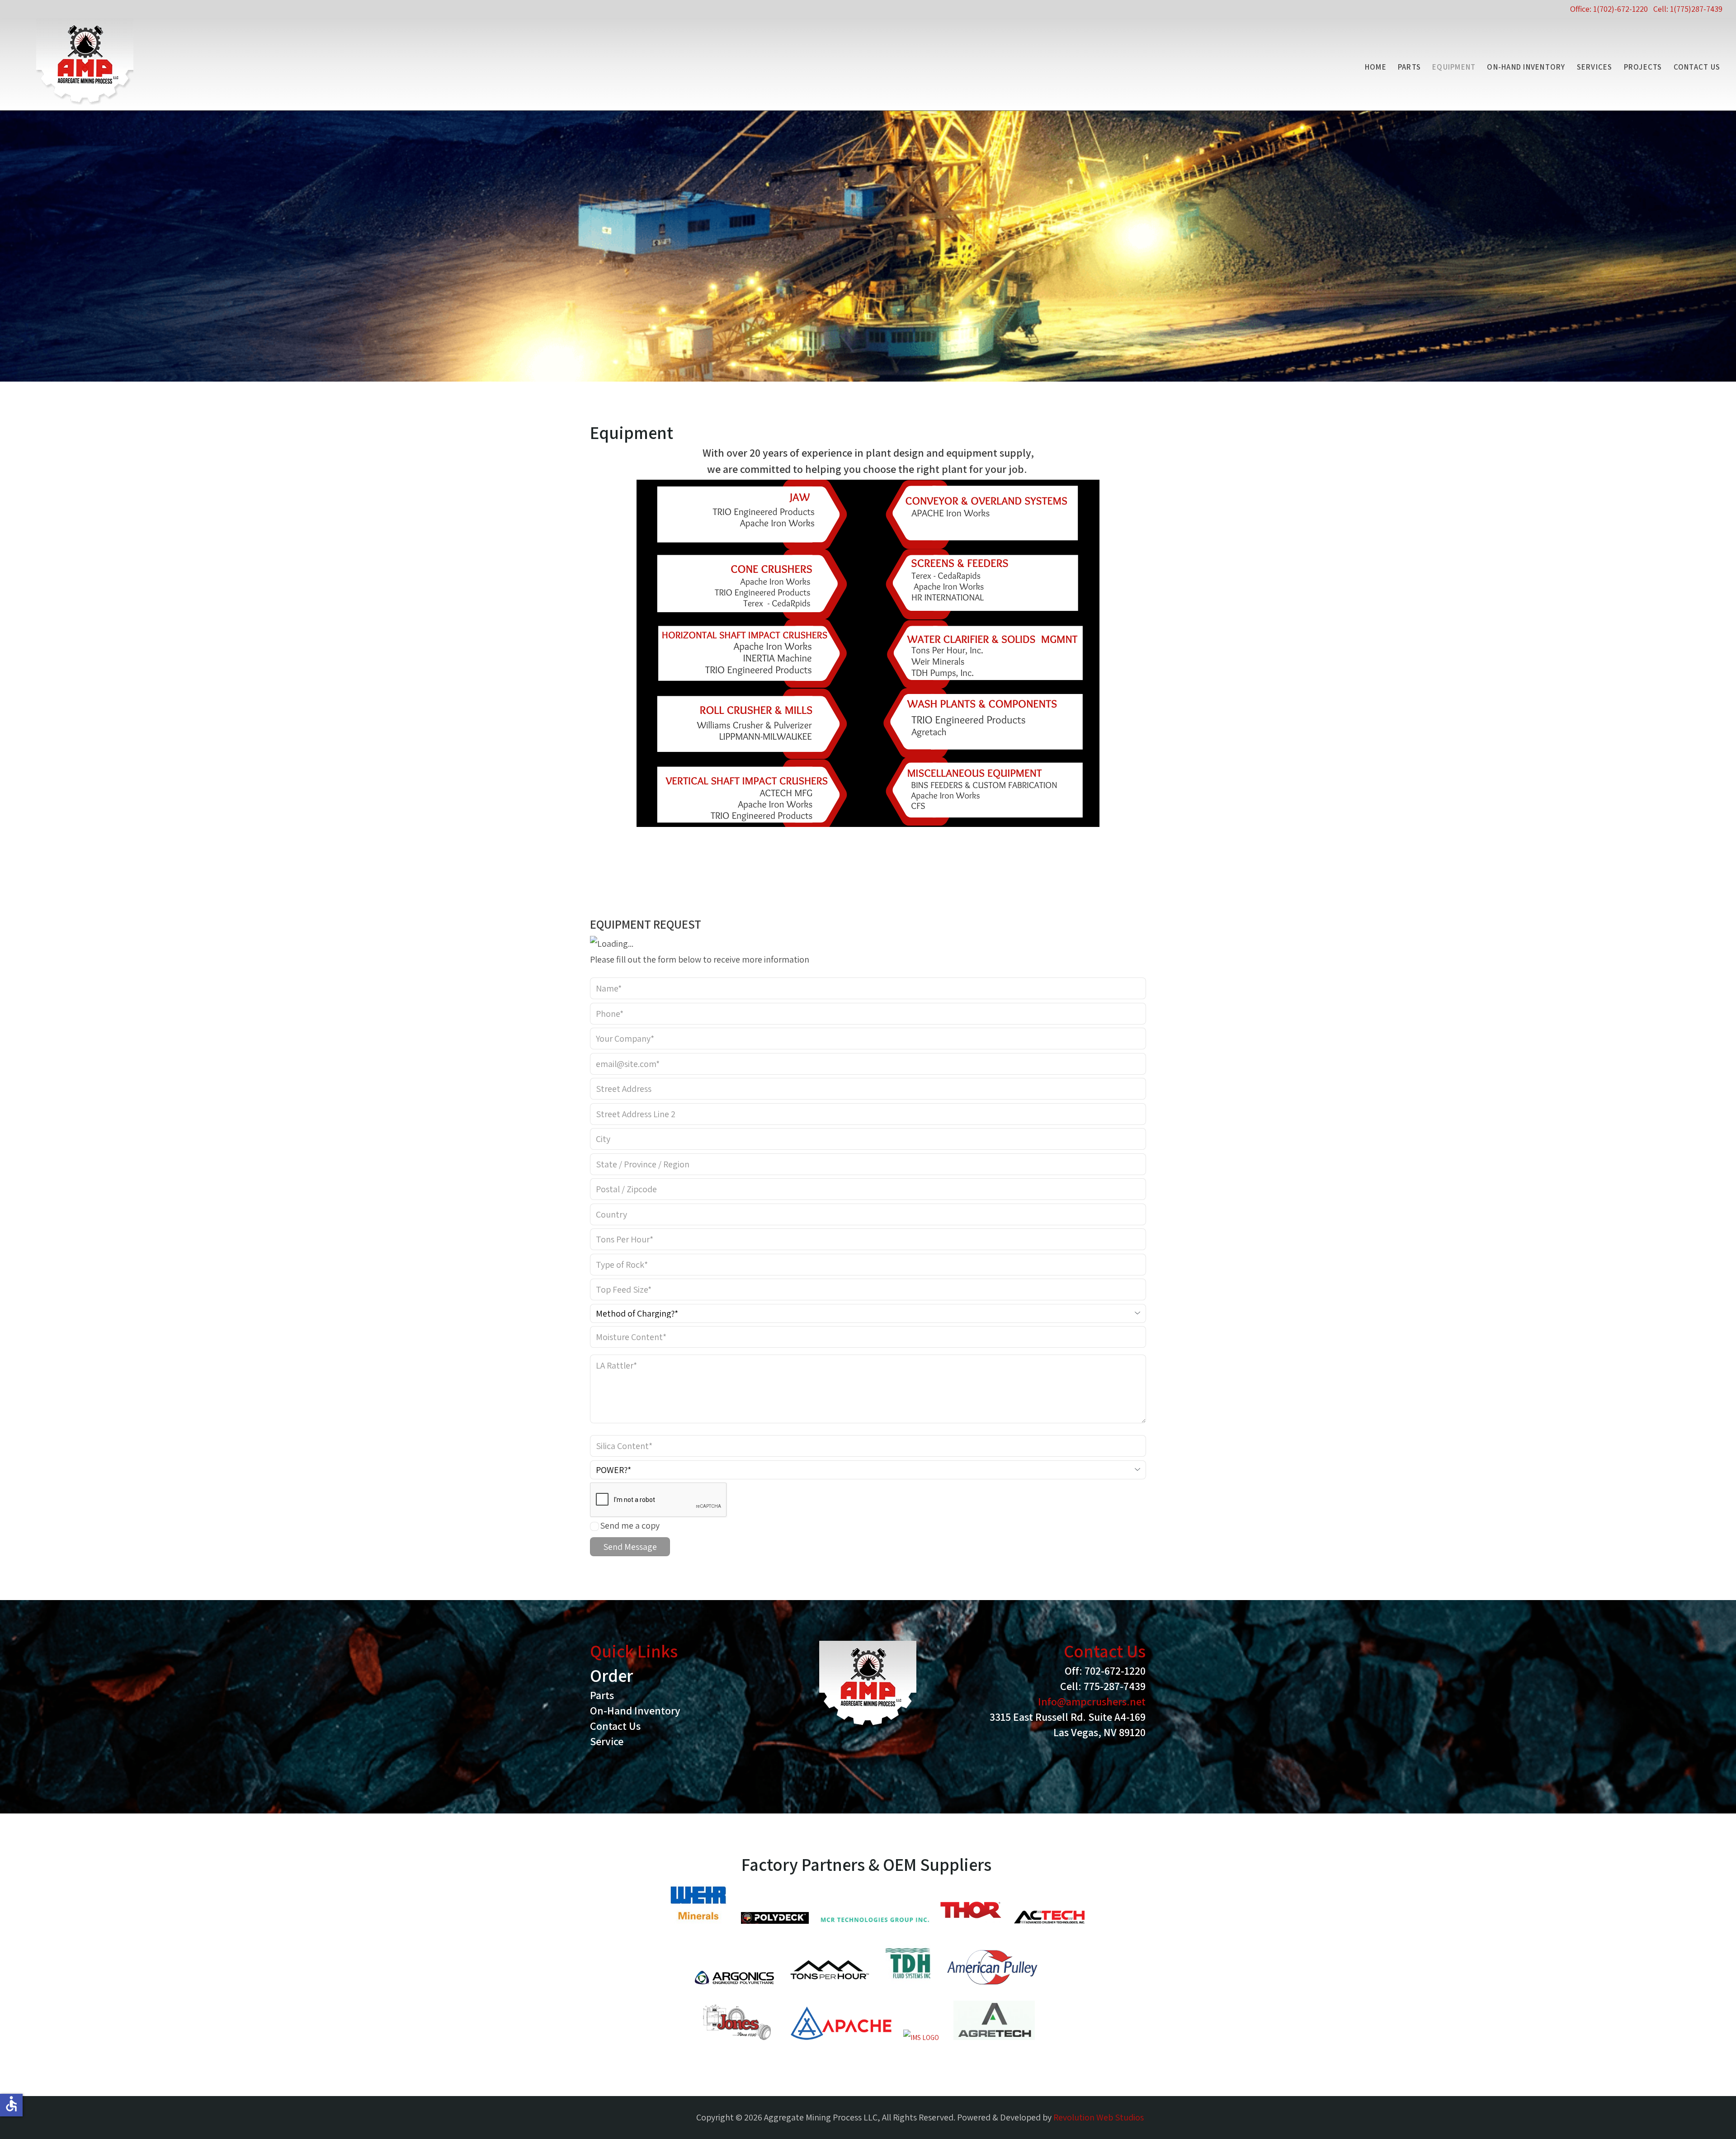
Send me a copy (630, 1525)
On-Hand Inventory (1526, 67)
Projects (1643, 67)
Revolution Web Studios (1099, 2117)
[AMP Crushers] (85, 61)
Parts (1409, 67)
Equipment (1454, 67)
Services (1595, 67)
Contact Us (1697, 67)
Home (1376, 67)
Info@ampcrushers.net (1092, 1701)
